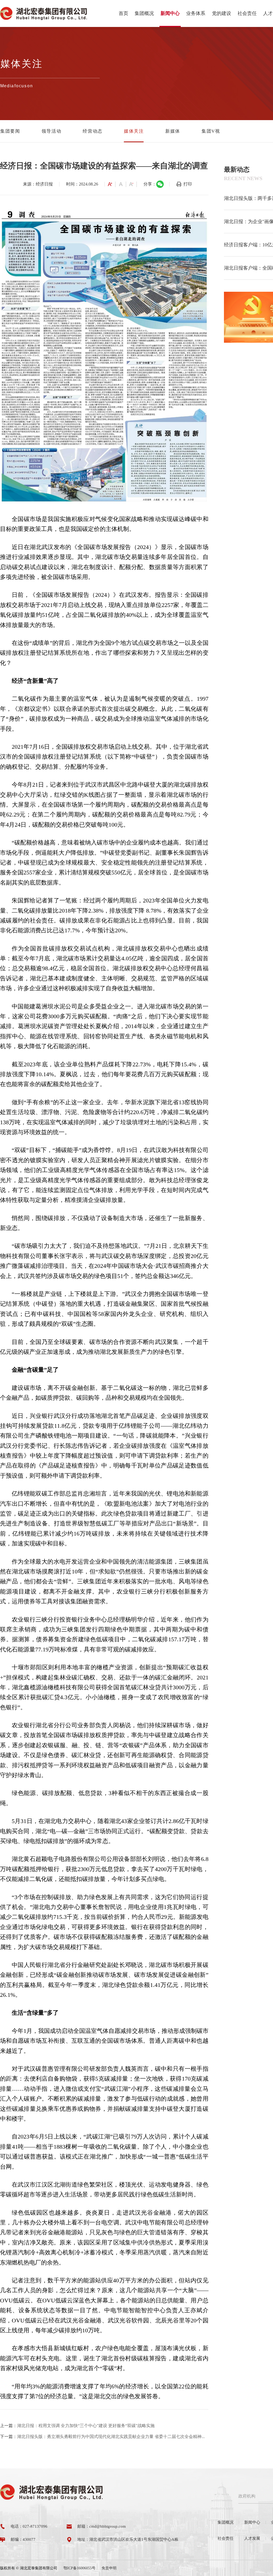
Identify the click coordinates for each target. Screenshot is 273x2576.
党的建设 (222, 13)
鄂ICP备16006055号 (79, 2568)
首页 (123, 13)
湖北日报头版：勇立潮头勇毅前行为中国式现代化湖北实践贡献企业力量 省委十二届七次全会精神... (111, 2437)
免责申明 (109, 2568)
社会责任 (247, 13)
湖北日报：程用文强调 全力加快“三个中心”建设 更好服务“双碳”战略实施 (86, 2426)
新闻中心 (170, 13)
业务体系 (196, 13)
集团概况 (144, 13)
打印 (188, 184)
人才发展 (252, 2538)
